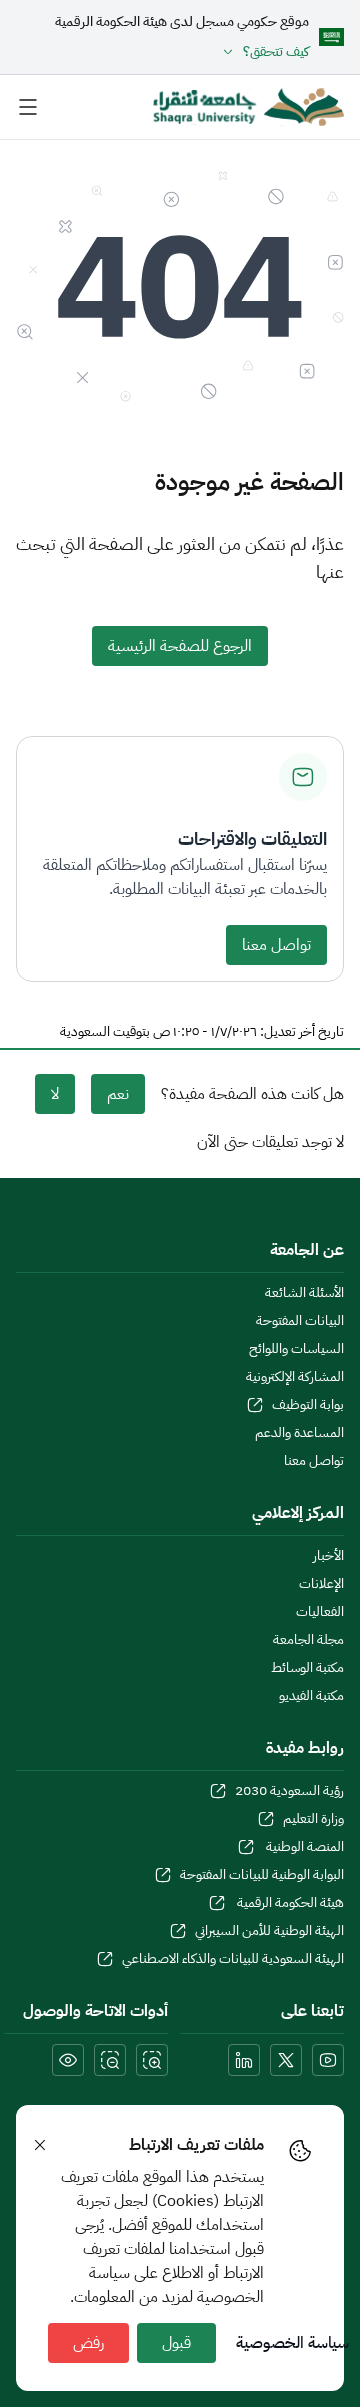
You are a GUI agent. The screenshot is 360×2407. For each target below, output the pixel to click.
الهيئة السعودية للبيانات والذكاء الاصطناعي (233, 1959)
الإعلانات (321, 1584)
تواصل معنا (276, 945)
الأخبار (328, 1556)
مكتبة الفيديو (311, 1696)
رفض (88, 2343)
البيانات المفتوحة (300, 1321)
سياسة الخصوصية (292, 2343)
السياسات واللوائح (296, 1349)
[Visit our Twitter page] (286, 2060)
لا (55, 1094)
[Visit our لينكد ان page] (244, 2060)
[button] (182, 52)
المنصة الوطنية (303, 1847)
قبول (176, 2343)
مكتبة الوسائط (307, 1668)
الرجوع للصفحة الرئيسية (180, 646)
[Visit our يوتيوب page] (328, 2060)
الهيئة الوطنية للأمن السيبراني (269, 1931)
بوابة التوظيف (308, 1405)
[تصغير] (110, 2060)
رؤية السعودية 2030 (289, 1791)
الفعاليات (320, 1612)
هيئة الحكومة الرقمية (289, 1903)
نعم (118, 1094)
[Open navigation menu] (28, 107)
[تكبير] (152, 2060)
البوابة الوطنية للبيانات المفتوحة (262, 1875)
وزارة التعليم (313, 1819)
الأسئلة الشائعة (304, 1293)
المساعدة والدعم (299, 1433)
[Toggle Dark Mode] (68, 2060)
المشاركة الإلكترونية (295, 1377)
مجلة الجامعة (308, 1640)
